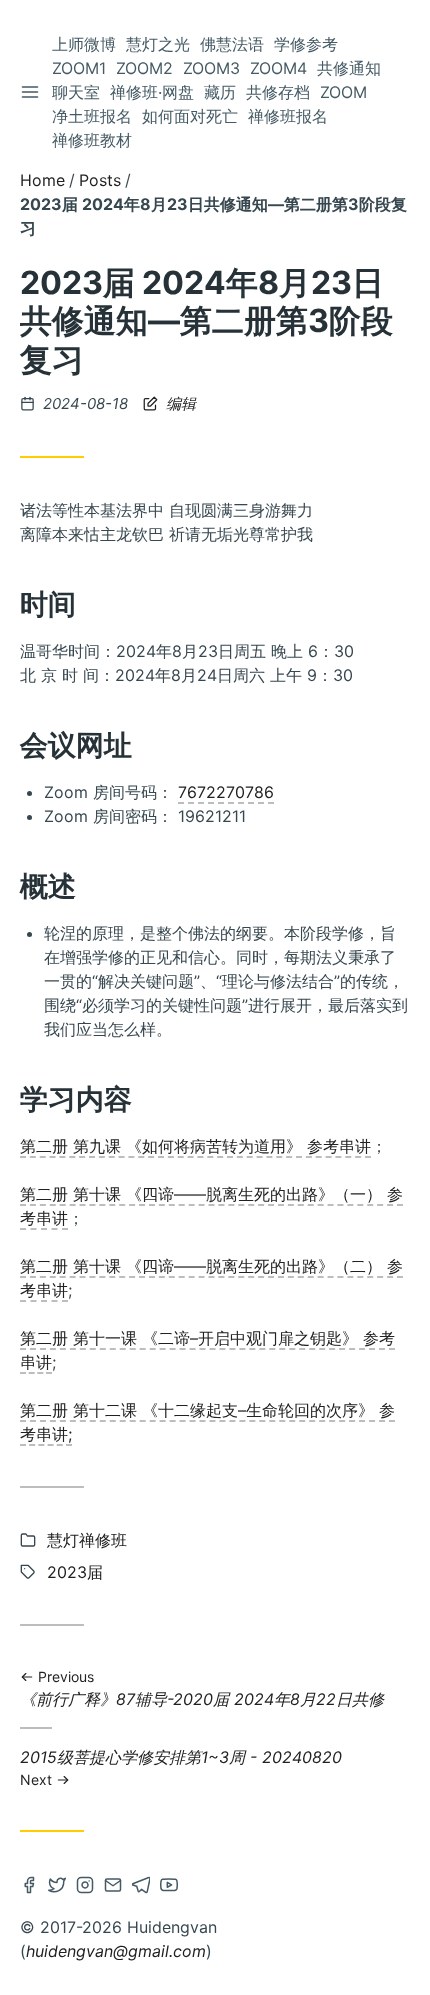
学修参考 (306, 44)
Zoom (343, 92)
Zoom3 (211, 68)
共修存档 (278, 92)
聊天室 (76, 92)
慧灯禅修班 (87, 1540)
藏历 (220, 92)
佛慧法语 (232, 44)
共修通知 (349, 68)
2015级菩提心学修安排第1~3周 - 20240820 (181, 1767)
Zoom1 (79, 68)
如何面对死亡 (190, 116)
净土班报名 (92, 116)
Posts (100, 180)
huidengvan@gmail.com (116, 1951)
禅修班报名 (288, 116)
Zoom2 (144, 68)
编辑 (179, 403)
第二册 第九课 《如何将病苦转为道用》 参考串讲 (195, 1146)
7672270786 (226, 792)
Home (42, 180)
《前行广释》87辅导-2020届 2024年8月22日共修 (202, 1689)
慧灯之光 (158, 44)
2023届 (75, 1572)
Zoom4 (278, 68)
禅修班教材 (92, 140)
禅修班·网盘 (152, 92)
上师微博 (84, 44)
